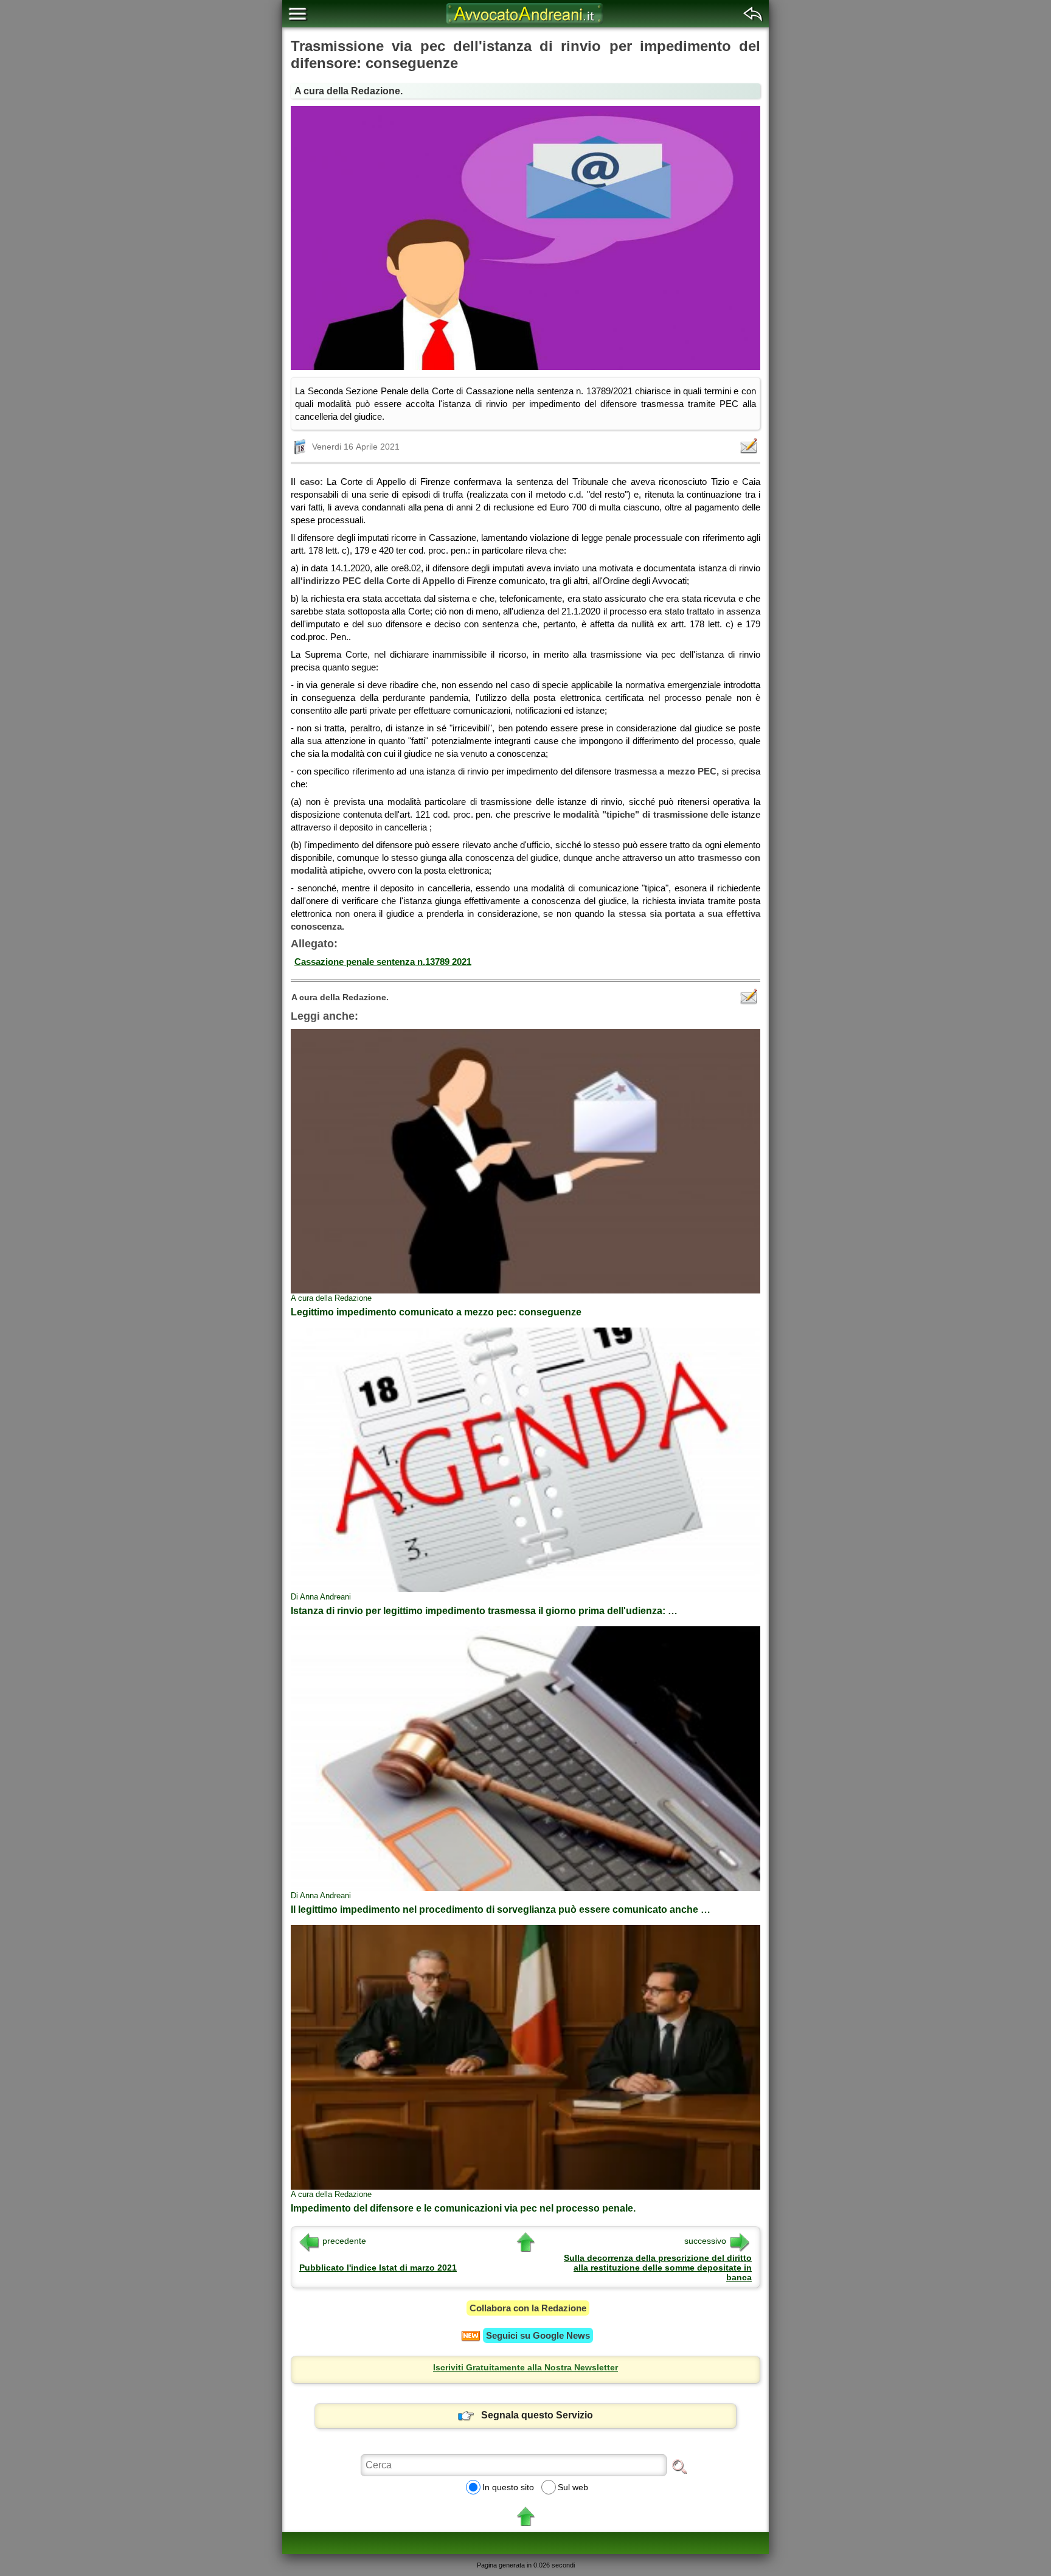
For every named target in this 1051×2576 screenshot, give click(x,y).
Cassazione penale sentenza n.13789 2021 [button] (383, 962)
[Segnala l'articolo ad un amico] (750, 446)
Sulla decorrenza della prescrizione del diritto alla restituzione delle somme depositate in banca (658, 2268)
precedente (344, 2241)
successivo (705, 2241)
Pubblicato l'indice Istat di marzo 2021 (378, 2268)
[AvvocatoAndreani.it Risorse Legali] (525, 24)
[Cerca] (679, 2466)
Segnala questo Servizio (537, 2415)
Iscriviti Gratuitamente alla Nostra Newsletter (525, 2367)
